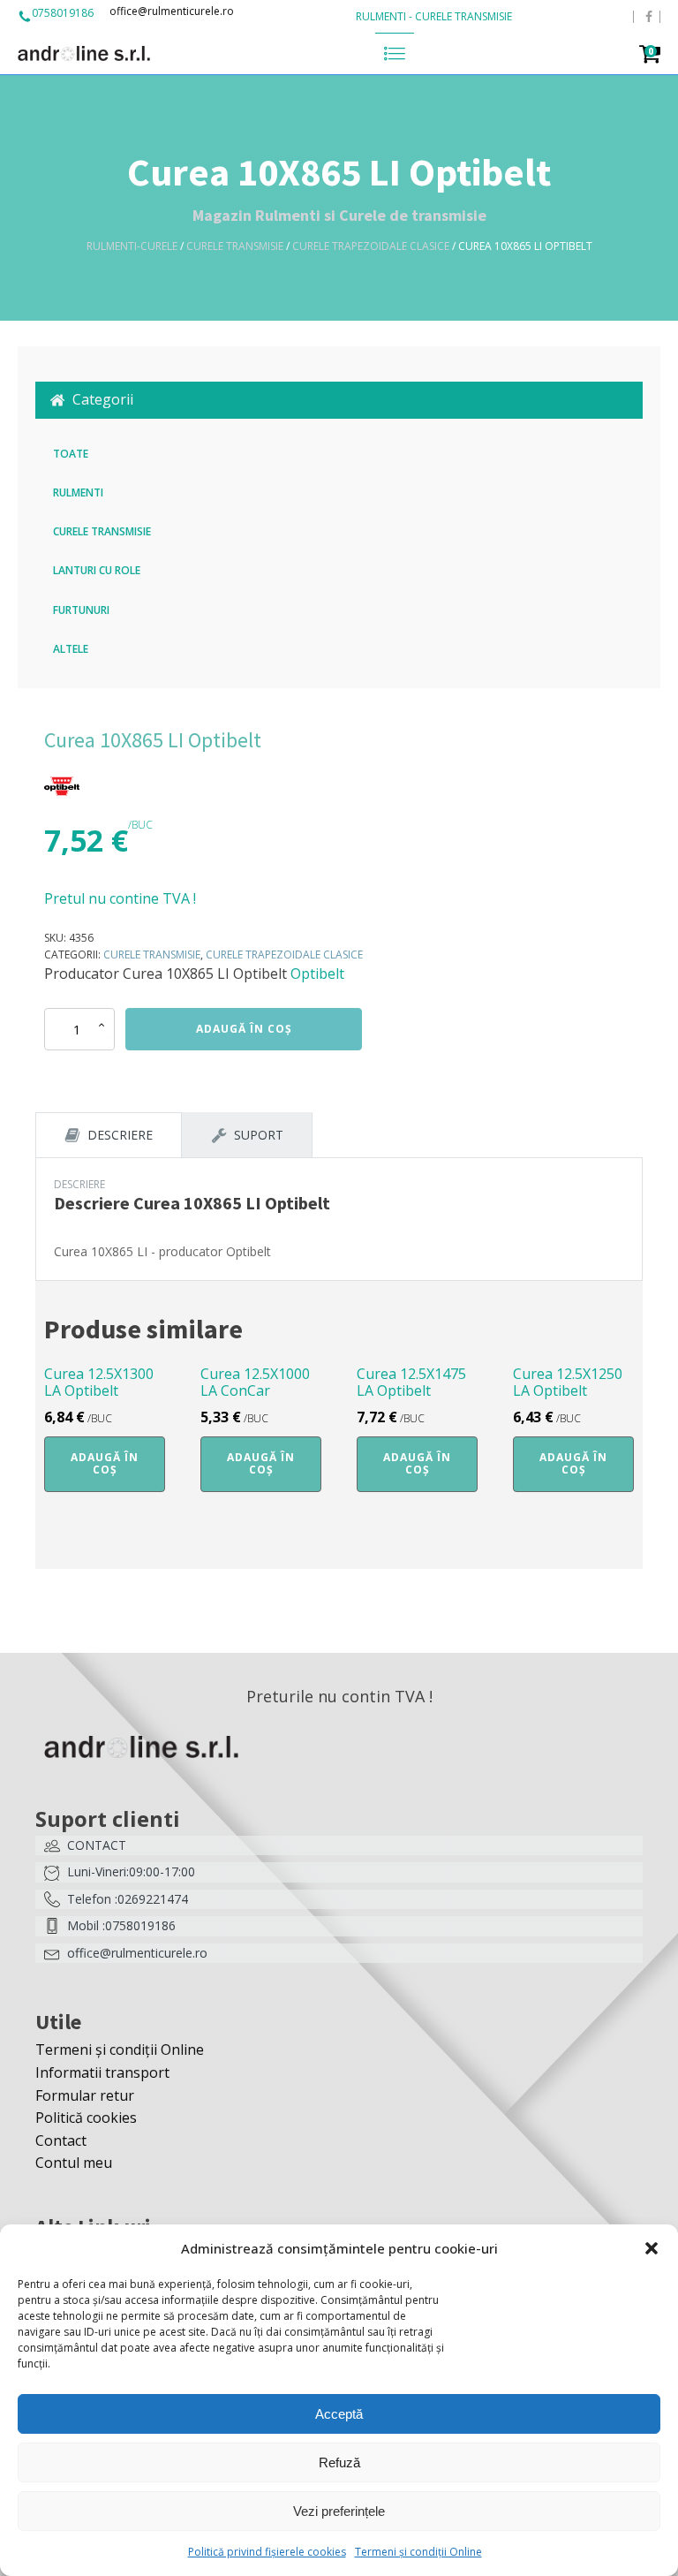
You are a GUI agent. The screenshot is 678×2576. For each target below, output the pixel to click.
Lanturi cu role (97, 570)
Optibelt (317, 974)
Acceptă (339, 2414)
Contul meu (74, 2163)
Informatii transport (102, 2072)
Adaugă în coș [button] (105, 1463)
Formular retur (85, 2095)
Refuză (339, 2462)
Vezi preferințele (339, 2511)
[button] (652, 2248)
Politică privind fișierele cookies (267, 2552)
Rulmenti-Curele (132, 246)
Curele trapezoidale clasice (371, 246)
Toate (71, 454)
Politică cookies (86, 2118)
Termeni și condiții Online (418, 2552)
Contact (61, 2140)
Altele (71, 649)
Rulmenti (78, 492)
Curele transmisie (235, 246)
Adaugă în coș (244, 1029)
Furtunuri (81, 610)
